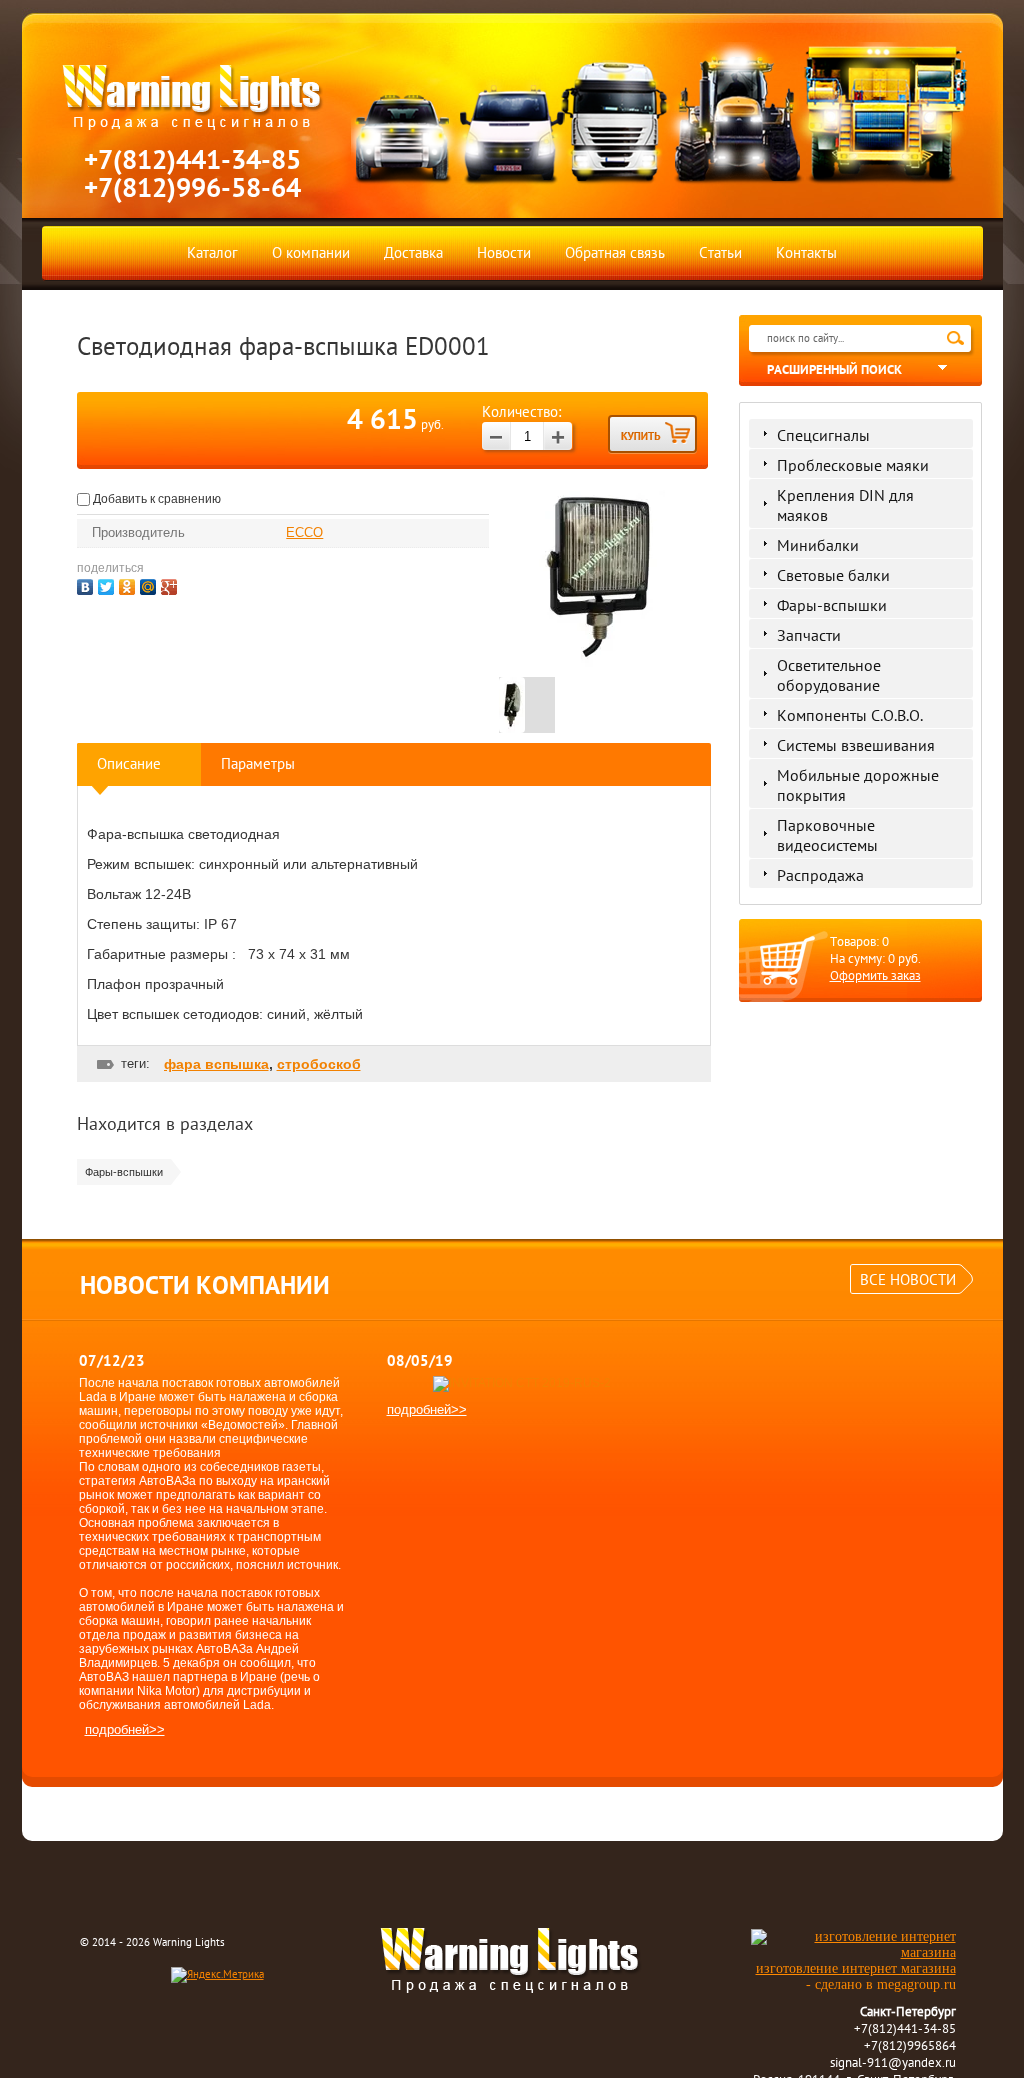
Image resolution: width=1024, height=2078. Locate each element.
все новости (908, 1279)
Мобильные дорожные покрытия (858, 785)
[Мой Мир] (150, 584)
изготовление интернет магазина (856, 1968)
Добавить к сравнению (155, 499)
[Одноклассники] (129, 584)
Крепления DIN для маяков (845, 505)
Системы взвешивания (856, 745)
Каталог (212, 252)
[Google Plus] (171, 584)
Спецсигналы (823, 435)
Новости (504, 252)
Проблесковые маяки (853, 465)
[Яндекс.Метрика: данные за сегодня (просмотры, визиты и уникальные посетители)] (217, 1975)
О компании (311, 252)
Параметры (258, 763)
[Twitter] (108, 584)
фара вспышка (216, 1064)
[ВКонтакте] (87, 584)
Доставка (413, 252)
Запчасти (809, 635)
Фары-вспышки (832, 605)
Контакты (806, 252)
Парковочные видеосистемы (827, 835)
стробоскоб (319, 1064)
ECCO (304, 532)
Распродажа (820, 875)
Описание (129, 763)
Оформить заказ (875, 975)
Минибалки (818, 545)
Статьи (720, 252)
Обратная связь (615, 252)
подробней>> (125, 1729)
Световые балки (833, 575)
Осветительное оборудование (829, 675)
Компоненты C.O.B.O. (850, 715)
